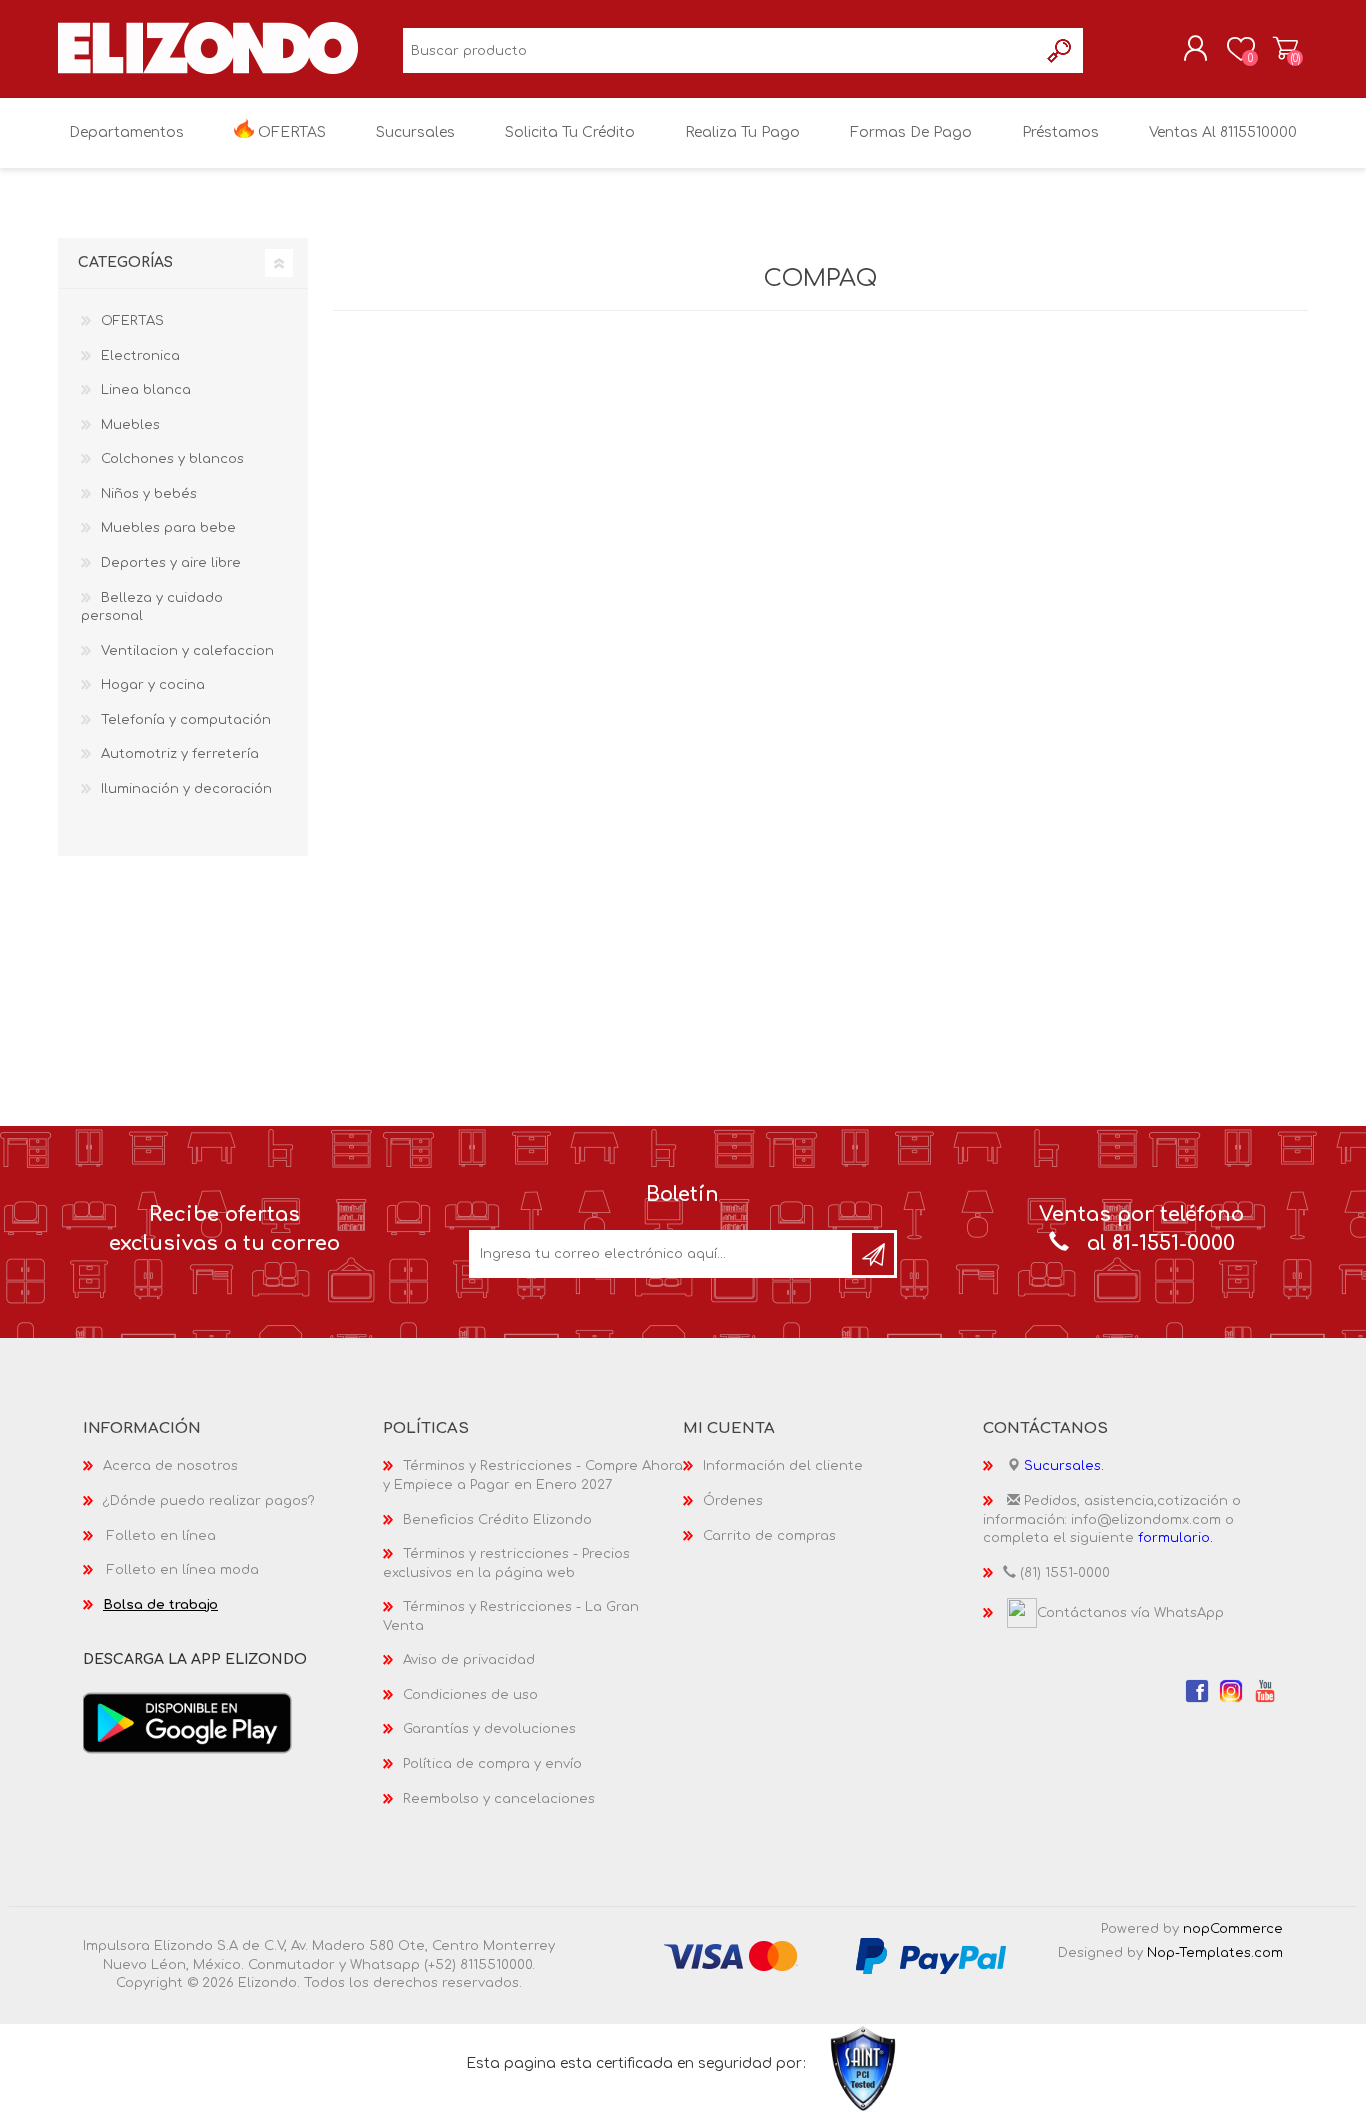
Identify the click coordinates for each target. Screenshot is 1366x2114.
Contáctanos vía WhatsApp (1130, 1613)
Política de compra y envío (492, 1764)
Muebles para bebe (168, 528)
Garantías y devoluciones (489, 1729)
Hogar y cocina (153, 685)
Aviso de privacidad (469, 1660)
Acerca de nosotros (170, 1466)
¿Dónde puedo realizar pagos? (209, 1501)
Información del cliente (783, 1466)
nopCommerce (1233, 1929)
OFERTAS (132, 321)
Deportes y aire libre (171, 563)
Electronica (140, 356)
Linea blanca (146, 390)
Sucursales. (1064, 1466)
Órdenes (733, 1501)
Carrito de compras (1285, 49)
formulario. (1175, 1538)
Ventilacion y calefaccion (187, 651)
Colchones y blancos (172, 459)
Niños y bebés (149, 494)
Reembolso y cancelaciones (499, 1799)
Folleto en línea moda (183, 1570)
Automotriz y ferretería (180, 754)
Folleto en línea (161, 1536)
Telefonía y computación (186, 720)
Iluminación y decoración (186, 789)
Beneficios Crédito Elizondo (497, 1520)
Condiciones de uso (470, 1695)
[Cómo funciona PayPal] (931, 1956)
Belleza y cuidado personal (152, 607)
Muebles (130, 425)
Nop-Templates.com (1215, 1953)
